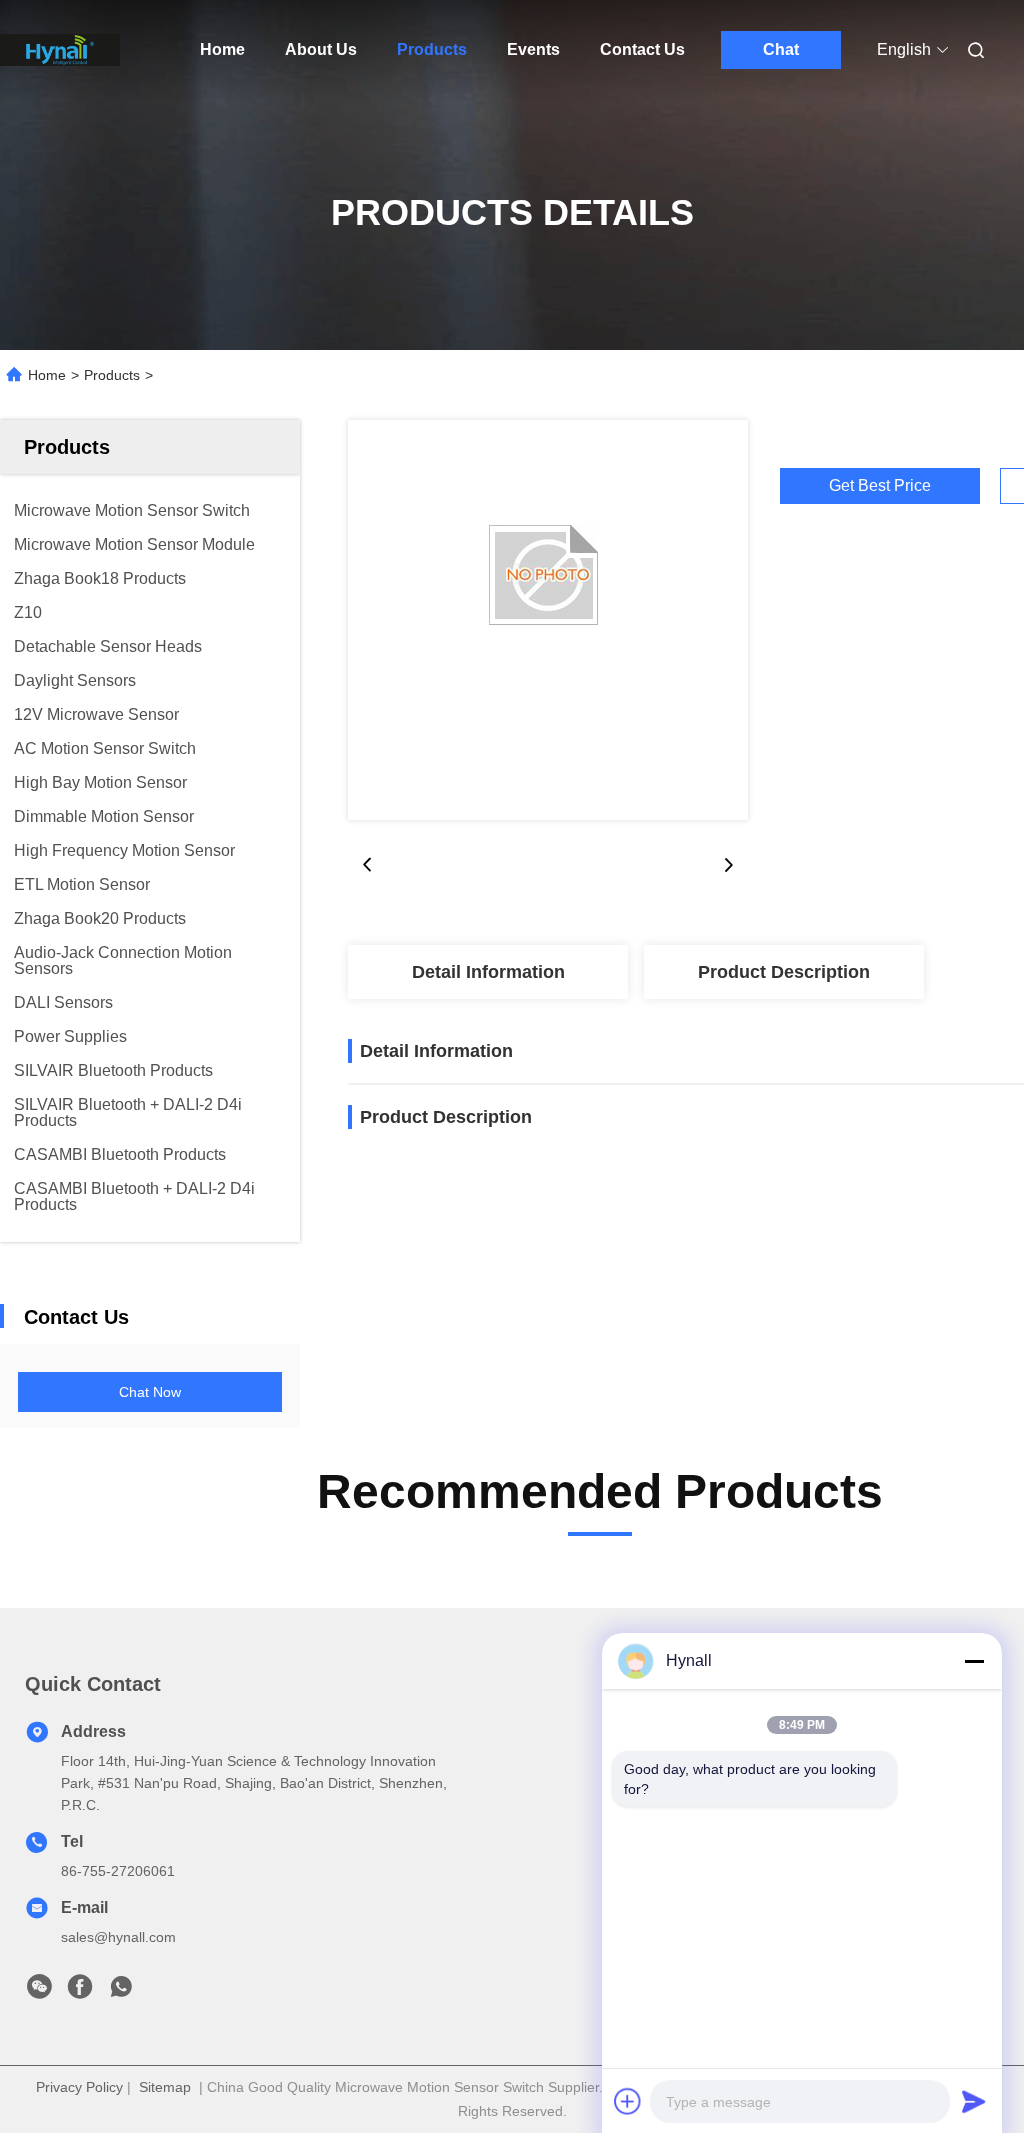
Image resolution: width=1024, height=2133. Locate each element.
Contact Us (642, 49)
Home (222, 49)
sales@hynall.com (118, 1937)
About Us (321, 49)
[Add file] (628, 2101)
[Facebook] (80, 1992)
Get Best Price (880, 486)
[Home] (60, 50)
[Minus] (974, 1661)
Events (533, 49)
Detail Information (488, 972)
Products (432, 49)
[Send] (974, 2101)
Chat (781, 49)
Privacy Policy (79, 2087)
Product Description (784, 972)
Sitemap (165, 2087)
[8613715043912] (121, 1992)
